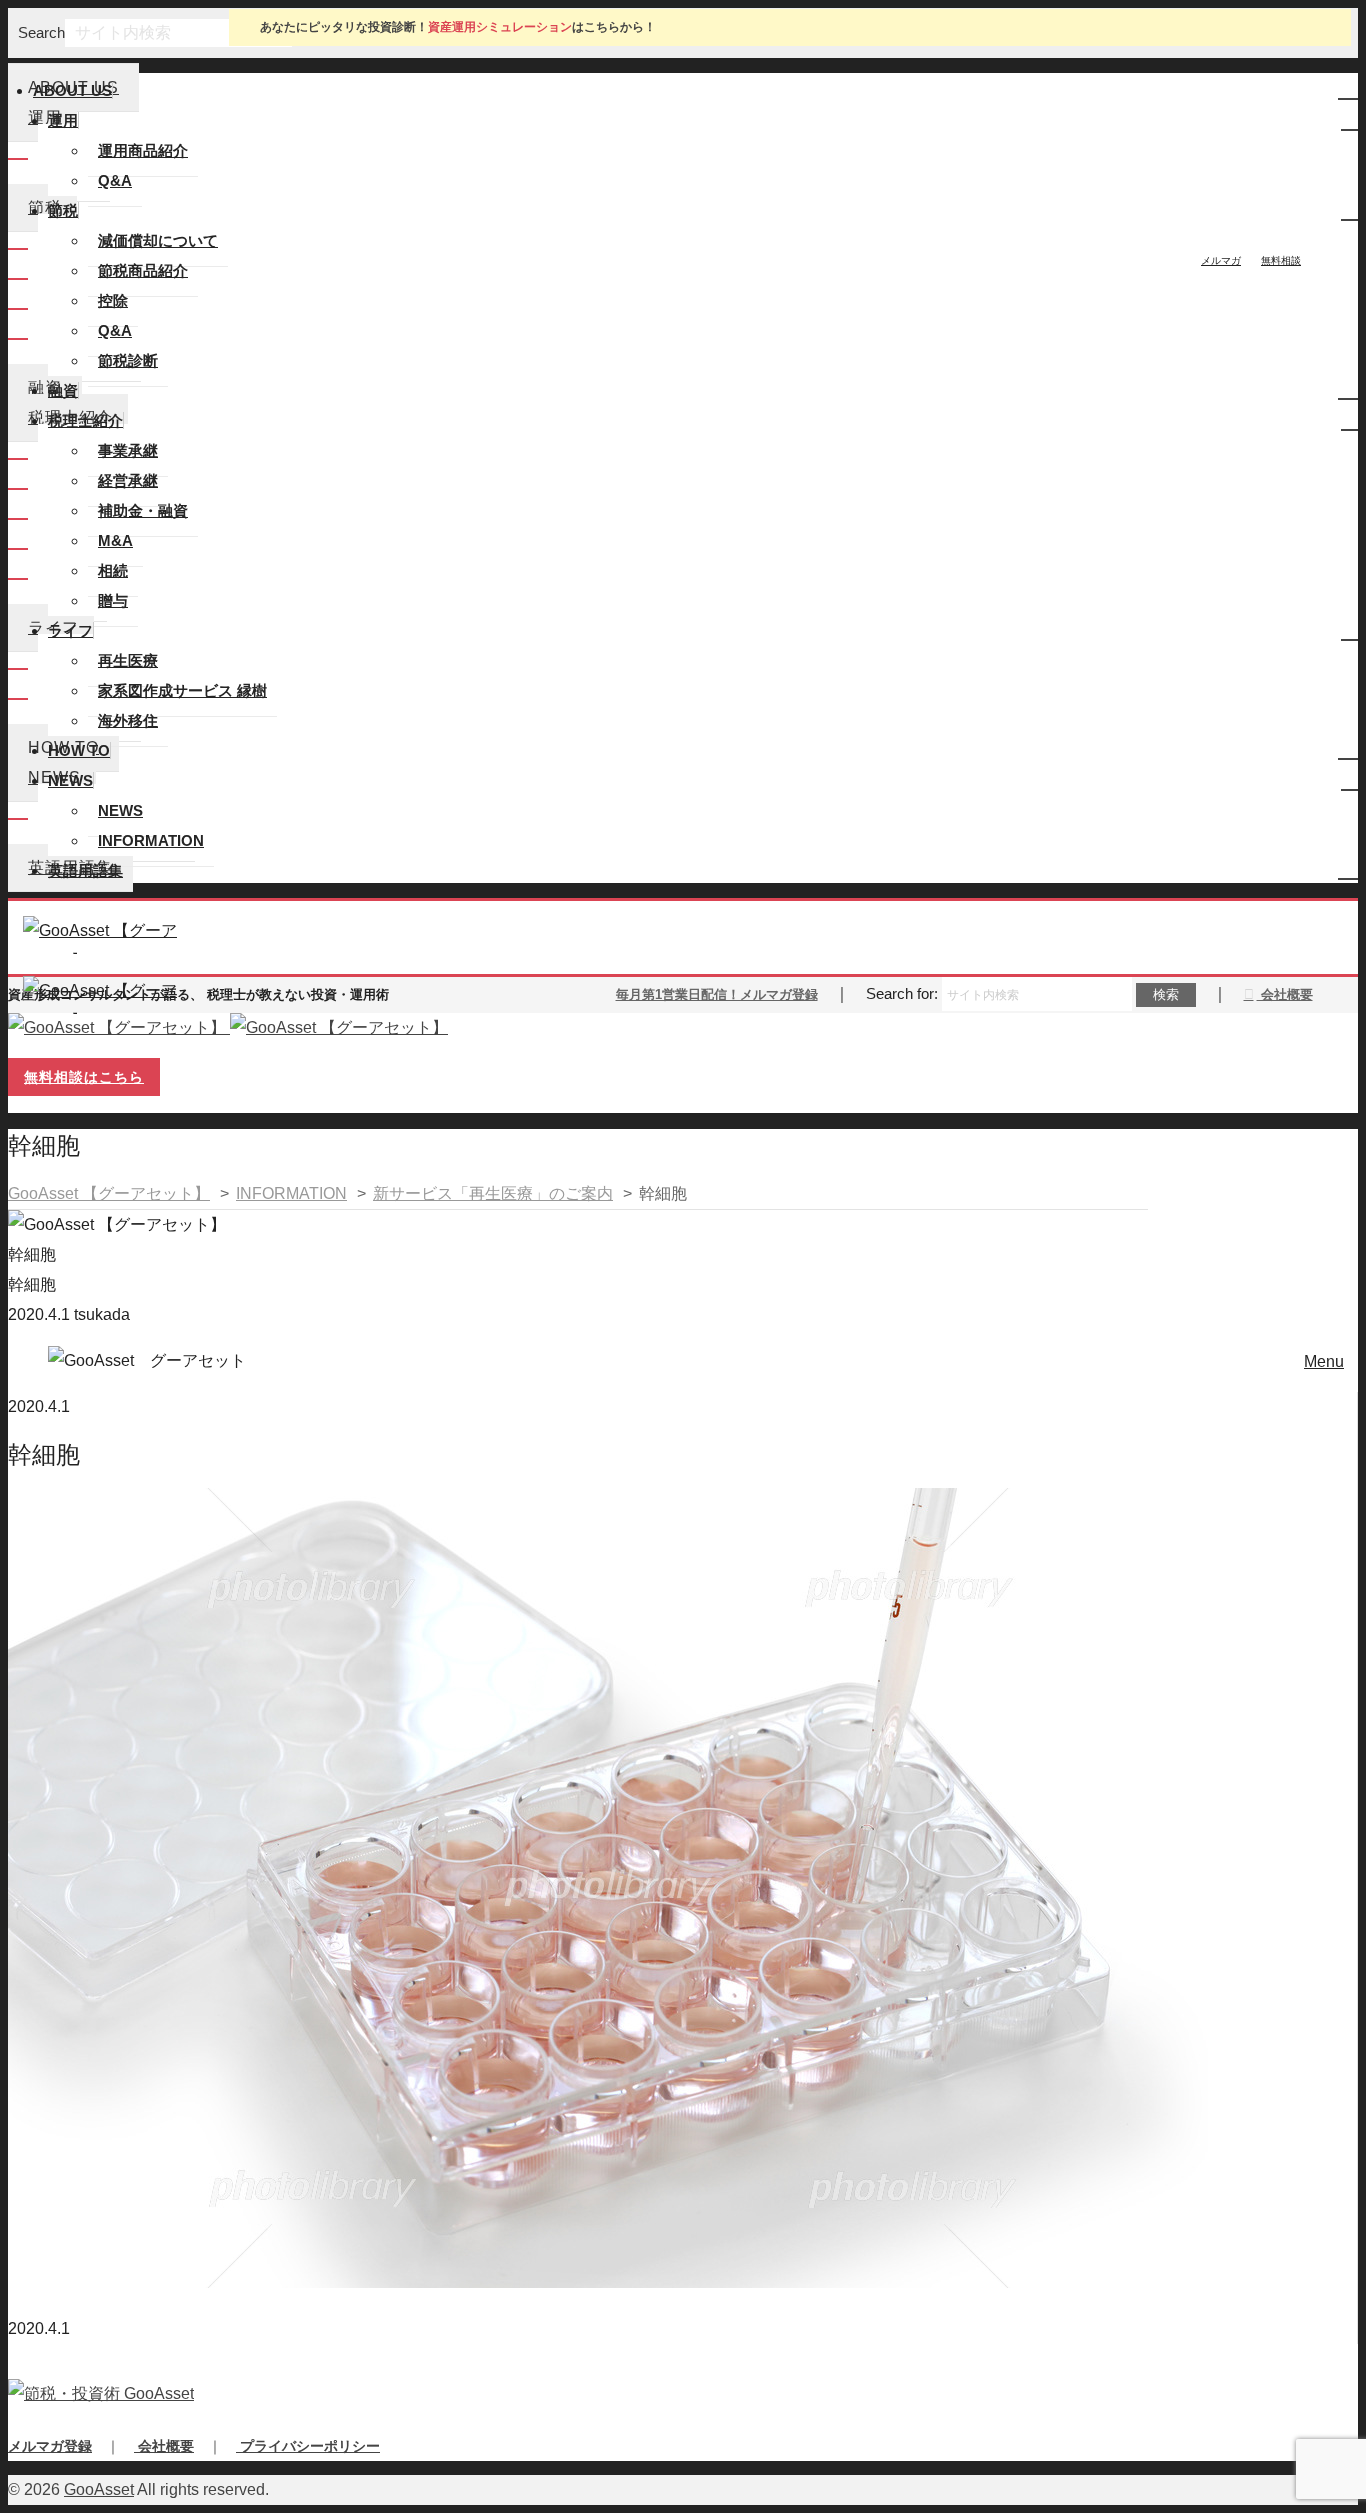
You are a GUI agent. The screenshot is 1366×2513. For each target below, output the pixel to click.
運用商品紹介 (143, 150)
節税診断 (128, 360)
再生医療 (128, 660)
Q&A (115, 180)
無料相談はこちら (84, 1077)
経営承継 (128, 480)
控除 (113, 300)
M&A (115, 540)
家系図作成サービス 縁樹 (182, 690)
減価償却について (158, 240)
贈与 (113, 600)
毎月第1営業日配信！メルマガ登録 (717, 994)
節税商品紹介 (143, 270)
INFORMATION (151, 840)
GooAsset (99, 2489)
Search (41, 32)
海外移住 (128, 720)
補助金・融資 (143, 510)
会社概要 (1285, 994)
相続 (113, 570)
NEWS (120, 810)
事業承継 (128, 450)
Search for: (902, 993)
